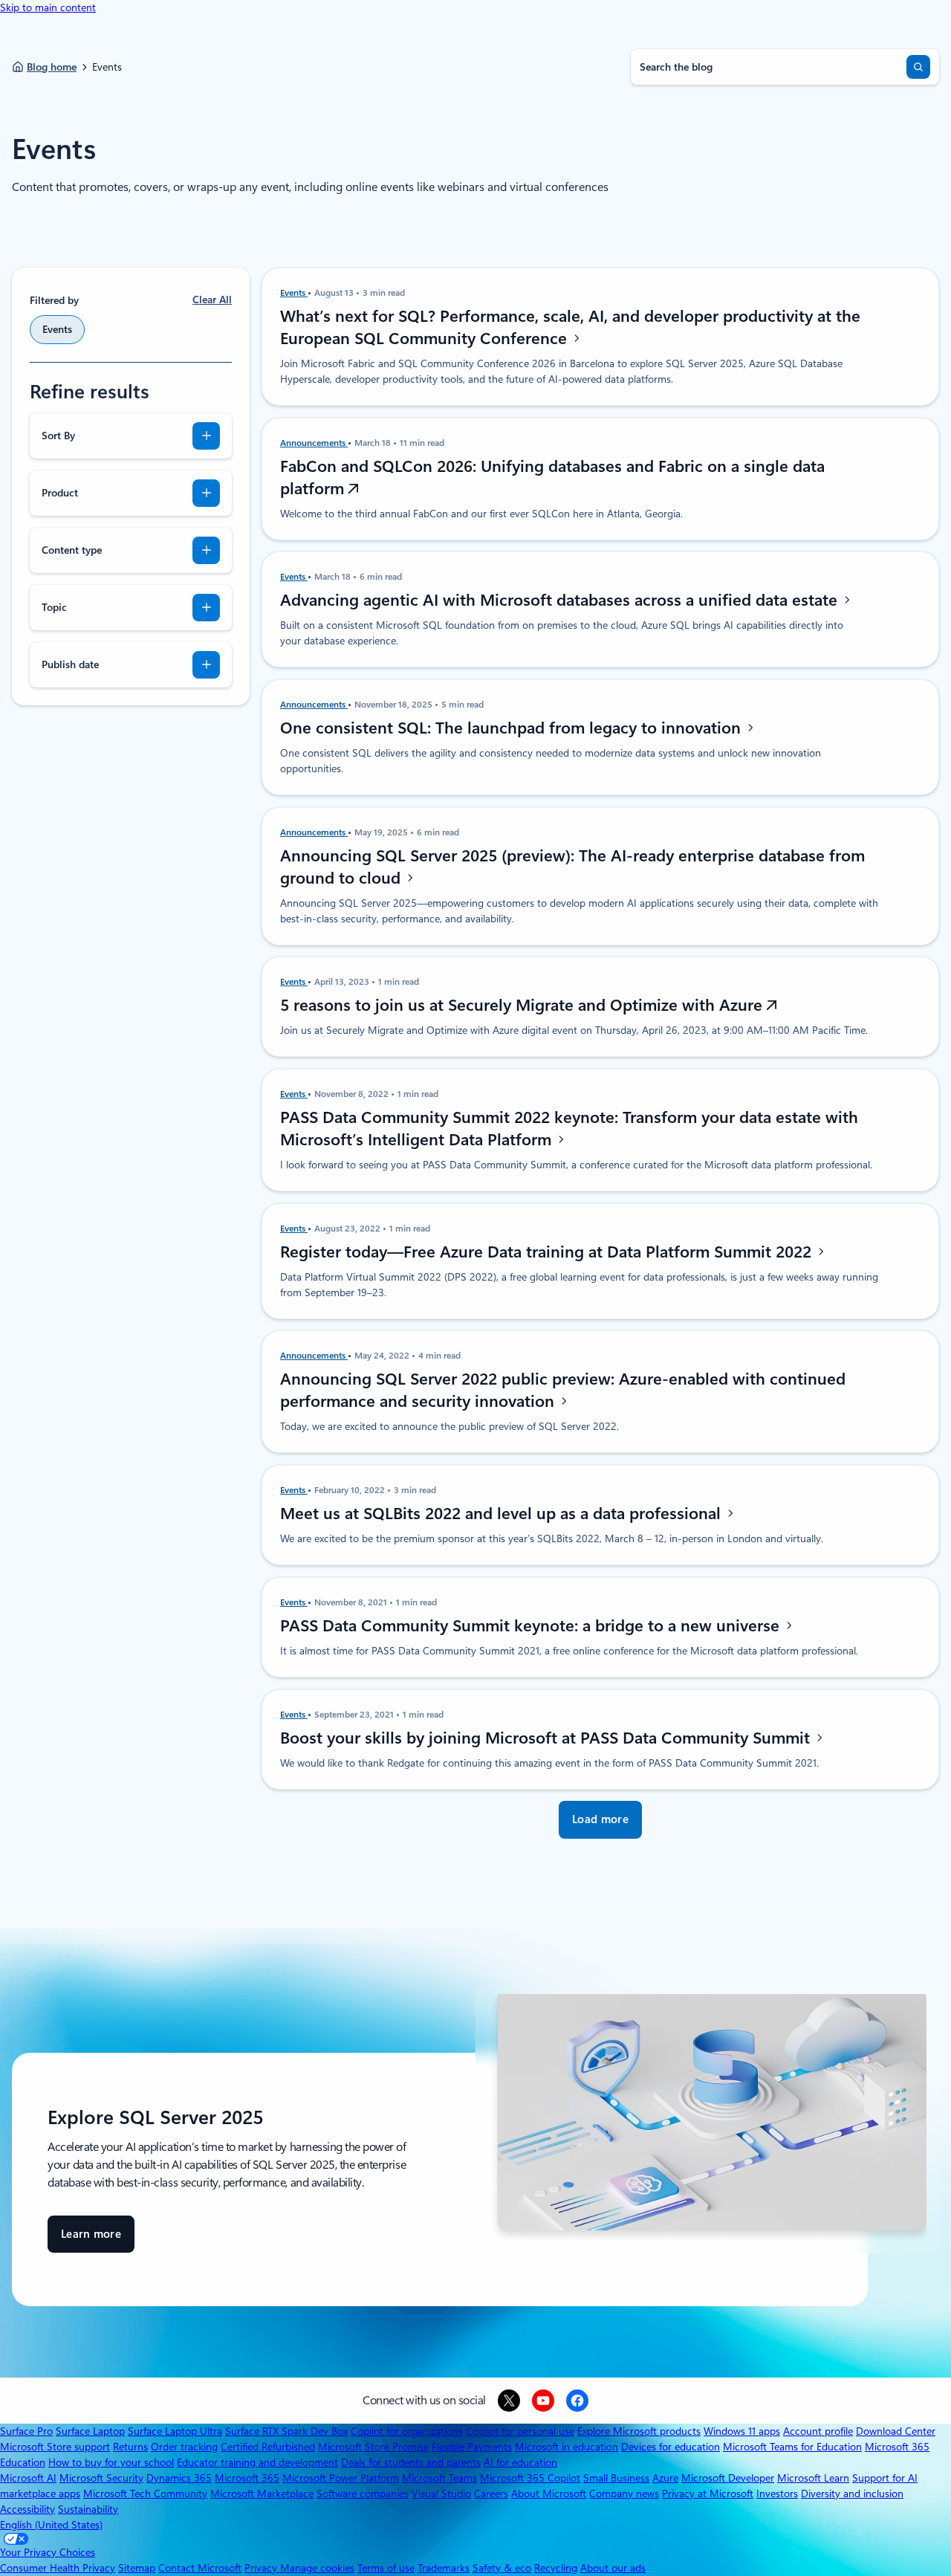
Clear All (212, 300)
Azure (665, 2478)
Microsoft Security (101, 2478)
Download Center (896, 2431)
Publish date (70, 664)
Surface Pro (26, 2431)
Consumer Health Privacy (58, 2568)
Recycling (556, 2568)
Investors (777, 2494)
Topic (54, 607)
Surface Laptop (90, 2431)
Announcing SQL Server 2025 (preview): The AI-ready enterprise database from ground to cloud (572, 867)
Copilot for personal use (520, 2431)
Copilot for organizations (407, 2431)
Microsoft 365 (247, 2478)
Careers (491, 2494)
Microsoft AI (28, 2478)
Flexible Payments (472, 2447)
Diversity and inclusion (852, 2494)
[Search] (918, 67)
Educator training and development (257, 2462)
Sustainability (88, 2509)
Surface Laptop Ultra (175, 2431)
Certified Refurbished (268, 2447)
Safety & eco (502, 2568)
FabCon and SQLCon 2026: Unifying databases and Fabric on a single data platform (552, 477)
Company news (624, 2494)
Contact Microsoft (200, 2568)
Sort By (58, 436)
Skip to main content (48, 7)
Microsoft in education (567, 2447)
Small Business (616, 2478)
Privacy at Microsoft (708, 2494)
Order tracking (184, 2447)
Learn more (91, 2240)
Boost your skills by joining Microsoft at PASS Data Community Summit (547, 1738)
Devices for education (671, 2447)
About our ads (613, 2568)
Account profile (818, 2431)
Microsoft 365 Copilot (530, 2478)
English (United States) (51, 2525)
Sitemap (137, 2568)
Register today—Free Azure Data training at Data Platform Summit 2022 (548, 1252)
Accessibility (27, 2509)
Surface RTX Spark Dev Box (286, 2431)
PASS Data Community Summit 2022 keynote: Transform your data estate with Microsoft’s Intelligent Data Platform (569, 1128)
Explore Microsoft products (639, 2431)
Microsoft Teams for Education (792, 2447)
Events (294, 293)
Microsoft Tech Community (145, 2494)
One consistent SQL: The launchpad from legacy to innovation (513, 728)
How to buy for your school (111, 2462)
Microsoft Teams (439, 2478)
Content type (72, 550)
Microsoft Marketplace (262, 2494)
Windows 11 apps (742, 2431)
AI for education (520, 2462)
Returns (130, 2447)
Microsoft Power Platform (341, 2478)
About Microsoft (549, 2494)
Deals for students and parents (411, 2462)
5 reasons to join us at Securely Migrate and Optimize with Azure (523, 1005)
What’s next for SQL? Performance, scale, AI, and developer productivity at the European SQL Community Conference (570, 327)
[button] (600, 1820)
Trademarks (444, 2568)
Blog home (52, 67)
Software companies (363, 2494)
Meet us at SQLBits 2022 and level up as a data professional (503, 1513)
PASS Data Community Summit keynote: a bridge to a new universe (532, 1625)
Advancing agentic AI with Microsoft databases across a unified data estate (561, 600)
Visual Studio (441, 2494)
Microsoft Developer (728, 2478)
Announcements (314, 443)
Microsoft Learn (813, 2478)
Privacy (262, 2568)
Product (60, 493)
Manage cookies (317, 2568)
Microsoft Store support (55, 2447)
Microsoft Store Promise (373, 2447)
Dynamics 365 (179, 2478)
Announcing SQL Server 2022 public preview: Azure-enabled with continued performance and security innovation (563, 1390)
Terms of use (386, 2568)
